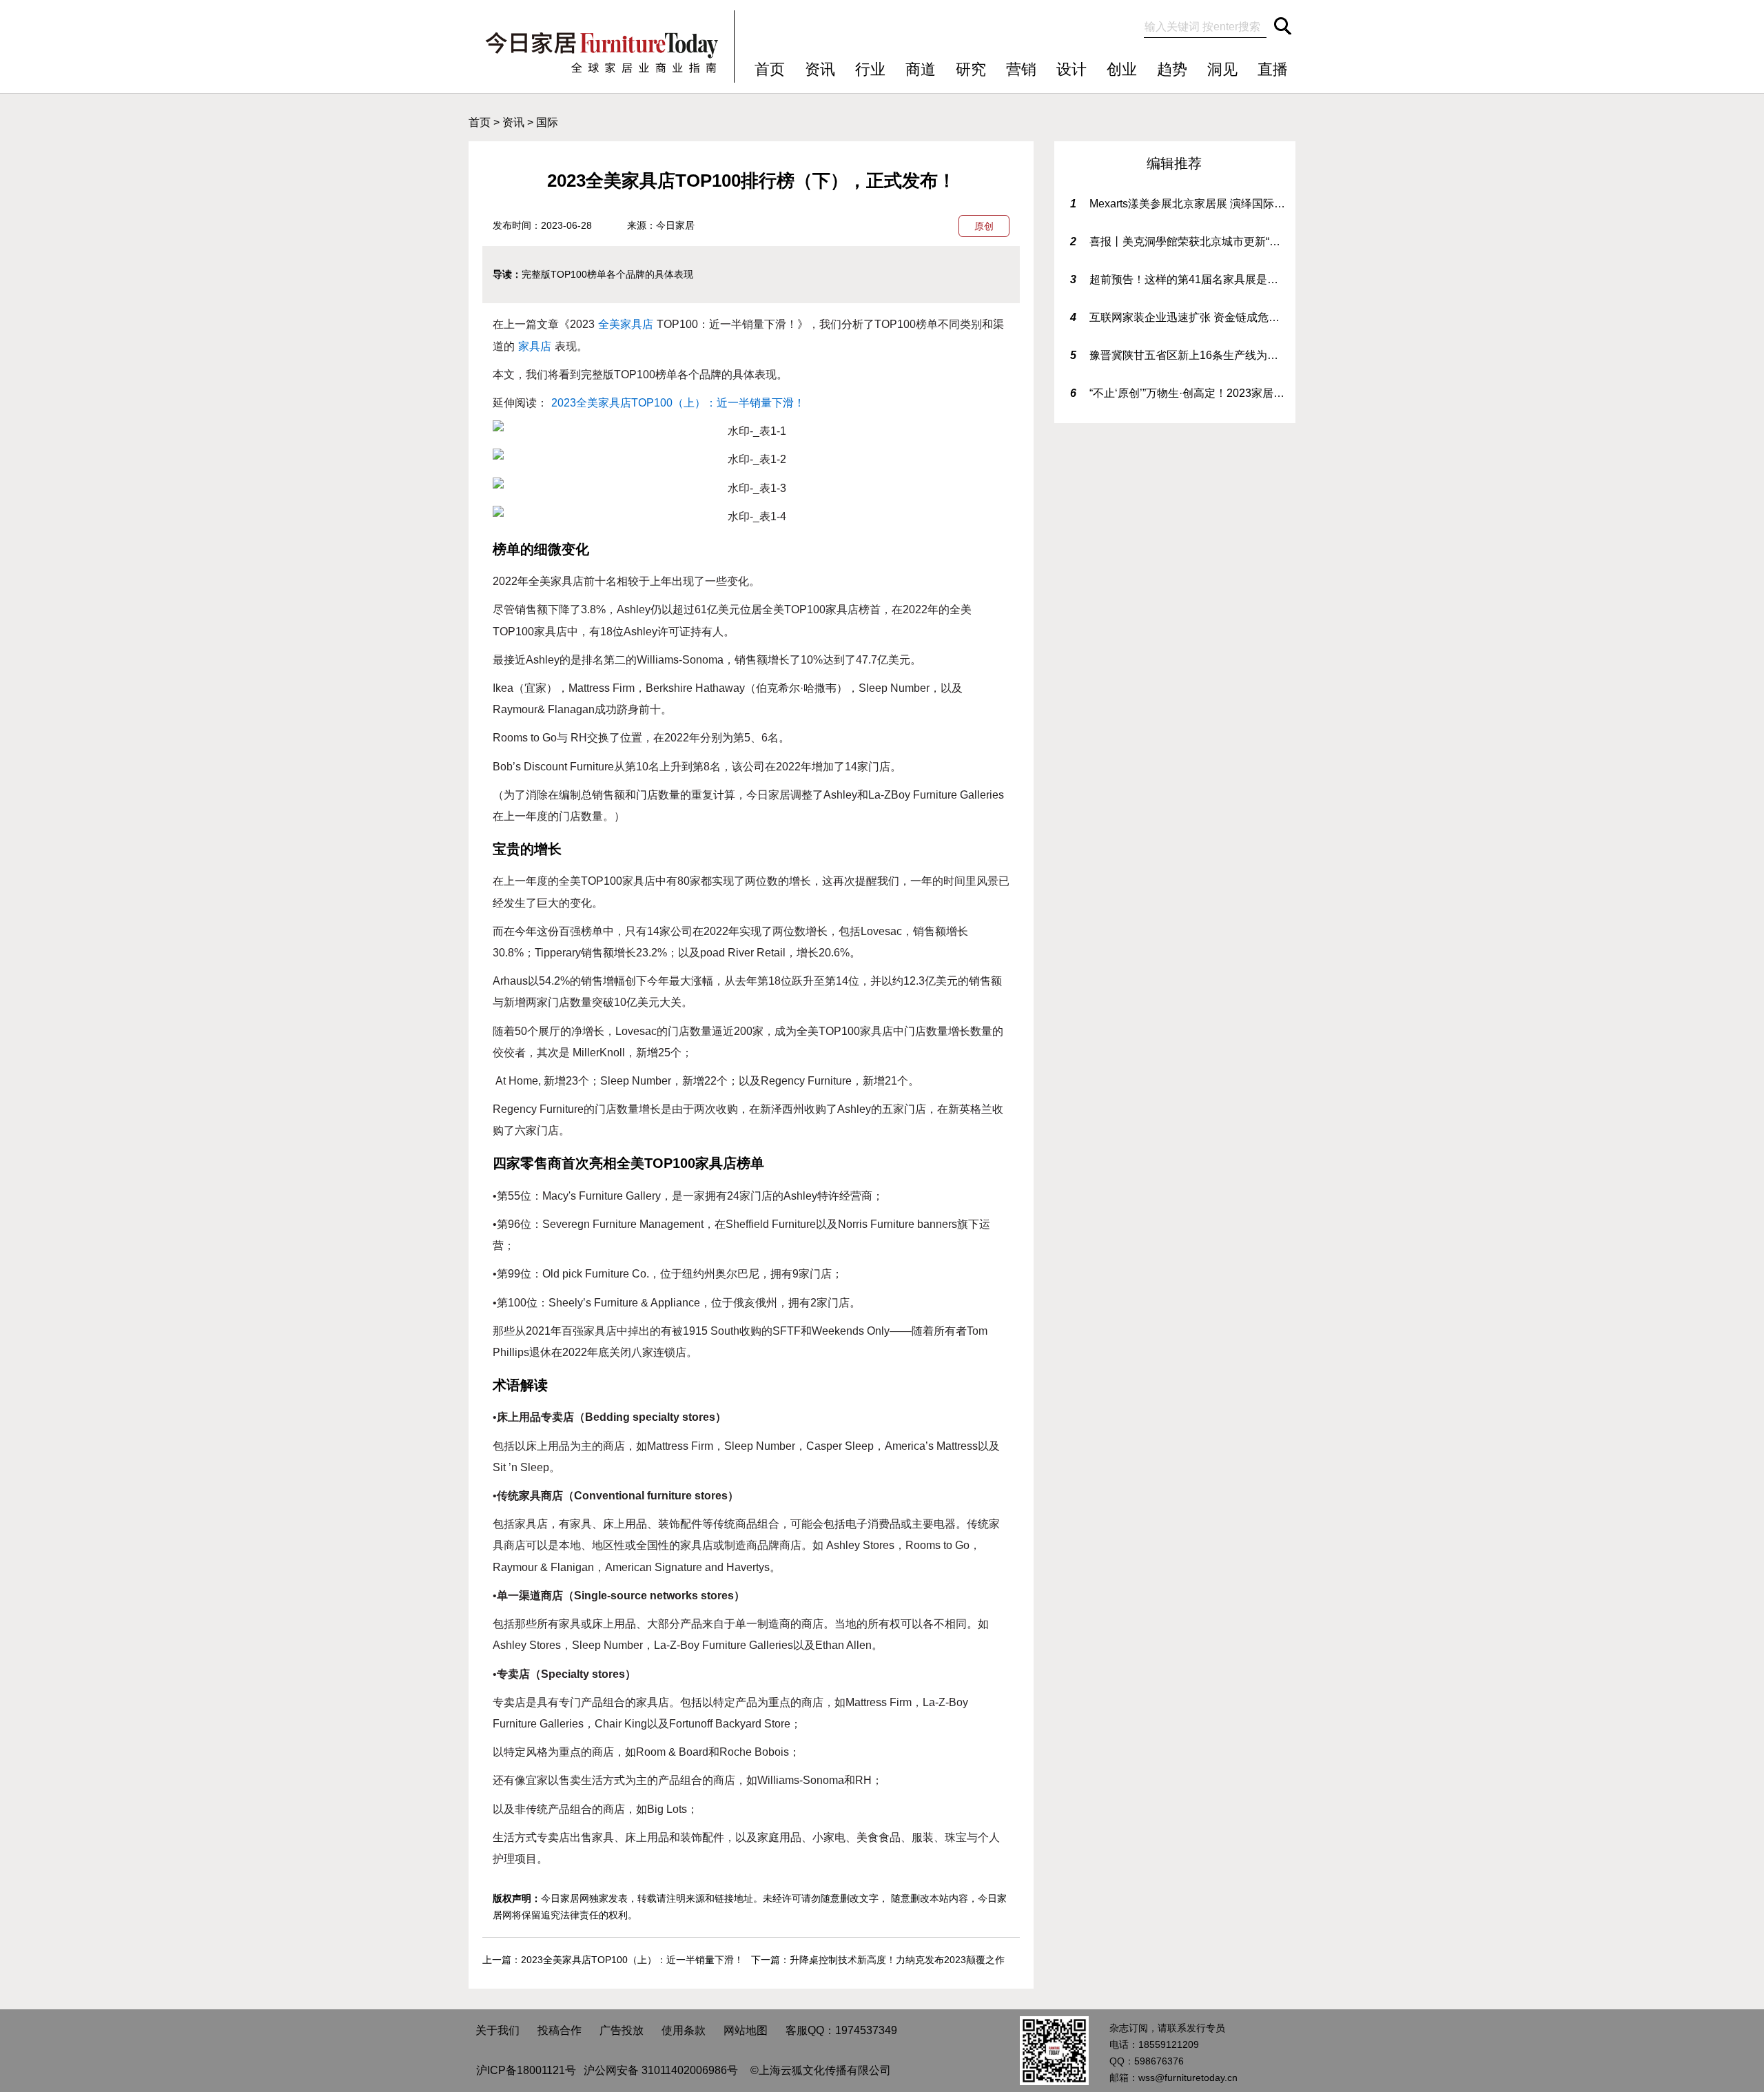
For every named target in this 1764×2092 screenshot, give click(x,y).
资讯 (820, 69)
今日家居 (675, 225)
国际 (547, 122)
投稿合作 (560, 2030)
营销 (1021, 69)
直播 (1273, 69)
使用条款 (684, 2030)
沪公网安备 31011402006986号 (661, 2070)
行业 (870, 69)
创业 (1122, 69)
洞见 (1222, 69)
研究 (971, 69)
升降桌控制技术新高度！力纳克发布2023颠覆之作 (897, 1960)
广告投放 (622, 2030)
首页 (770, 69)
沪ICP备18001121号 (526, 2070)
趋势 (1172, 69)
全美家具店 (626, 324)
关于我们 (498, 2030)
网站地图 (746, 2030)
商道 (921, 69)
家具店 (535, 346)
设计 (1071, 69)
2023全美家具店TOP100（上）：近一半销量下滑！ (678, 403)
